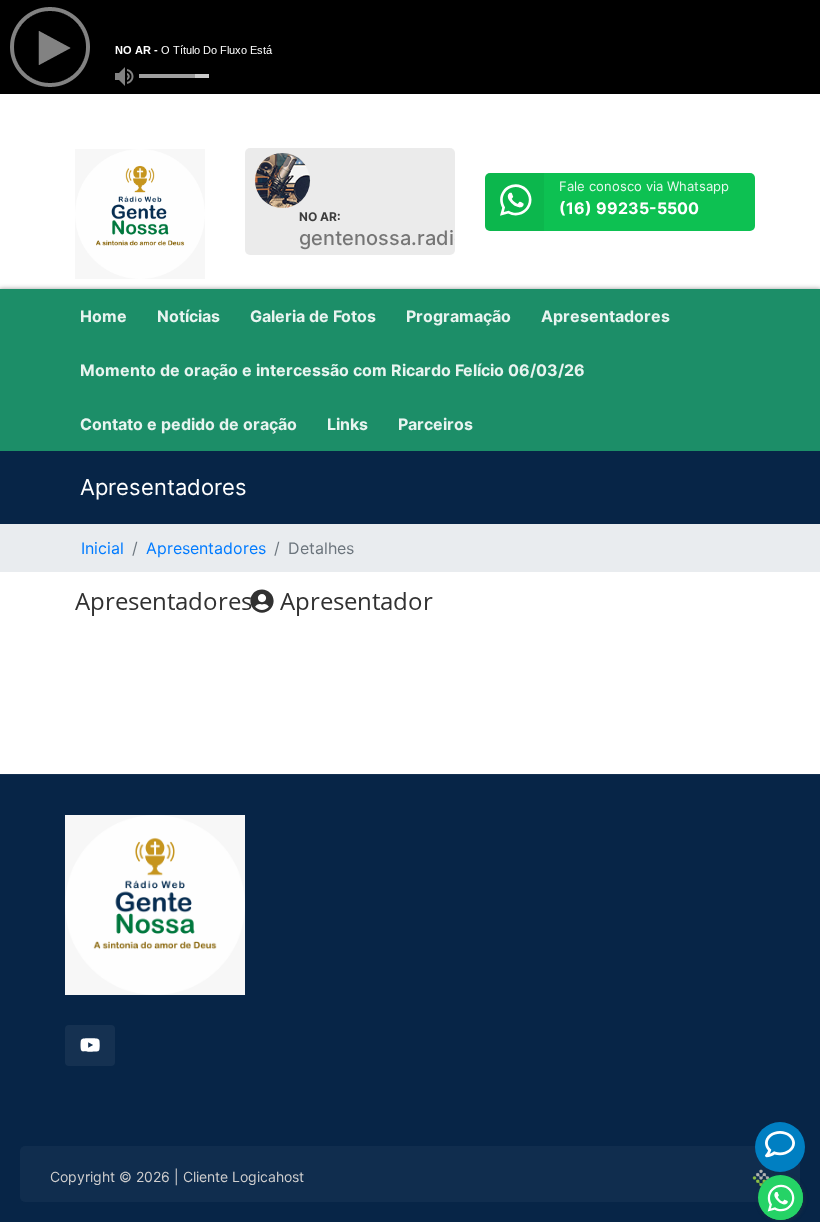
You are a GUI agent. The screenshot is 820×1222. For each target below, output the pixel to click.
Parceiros (435, 424)
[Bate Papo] (780, 1144)
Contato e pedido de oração (188, 424)
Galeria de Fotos (313, 316)
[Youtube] (90, 1045)
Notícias (188, 316)
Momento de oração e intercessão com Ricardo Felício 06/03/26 (332, 370)
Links (347, 424)
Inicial (102, 548)
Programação (458, 316)
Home (103, 316)
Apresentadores (605, 316)
